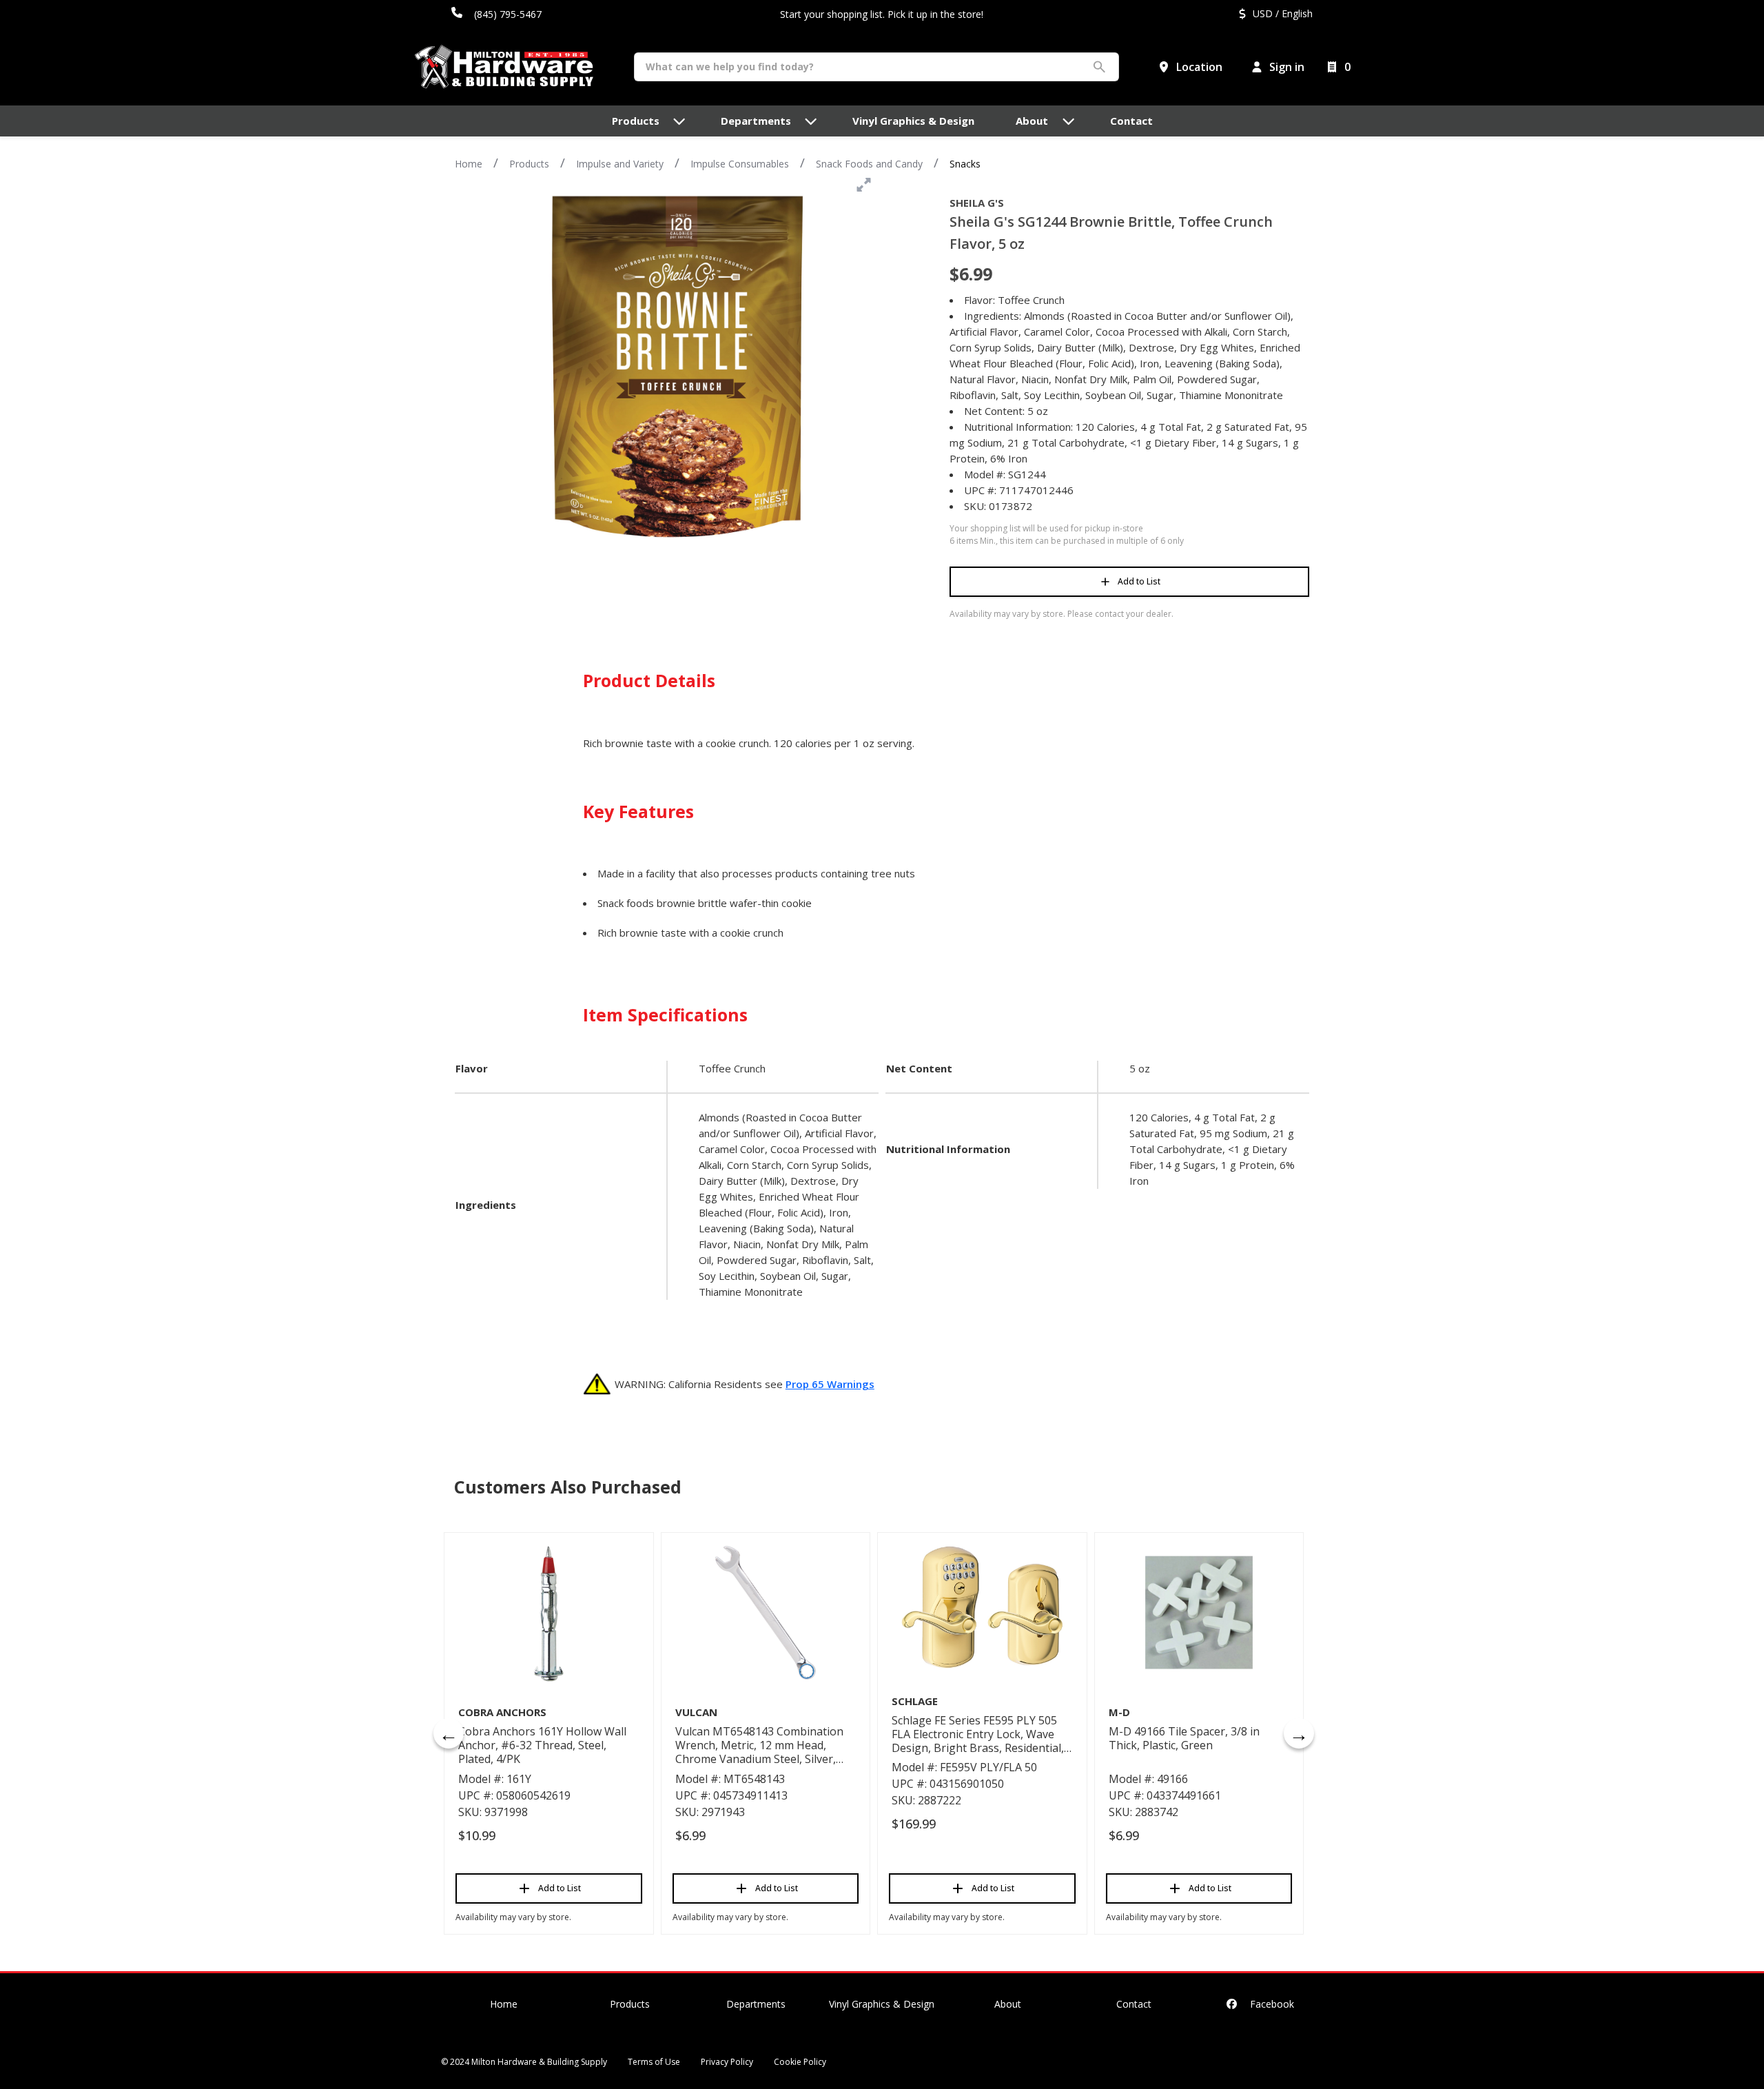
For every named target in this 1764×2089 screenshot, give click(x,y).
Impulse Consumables (740, 164)
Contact (1134, 2004)
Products (529, 164)
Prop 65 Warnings (830, 1384)
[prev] (449, 1733)
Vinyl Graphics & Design (882, 2004)
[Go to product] (549, 1613)
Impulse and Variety (620, 164)
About (1008, 2004)
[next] (1299, 1733)
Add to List (1139, 581)
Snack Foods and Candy (869, 164)
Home (469, 164)
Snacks (965, 164)
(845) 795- (497, 14)
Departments (756, 2004)
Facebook (1271, 2004)
